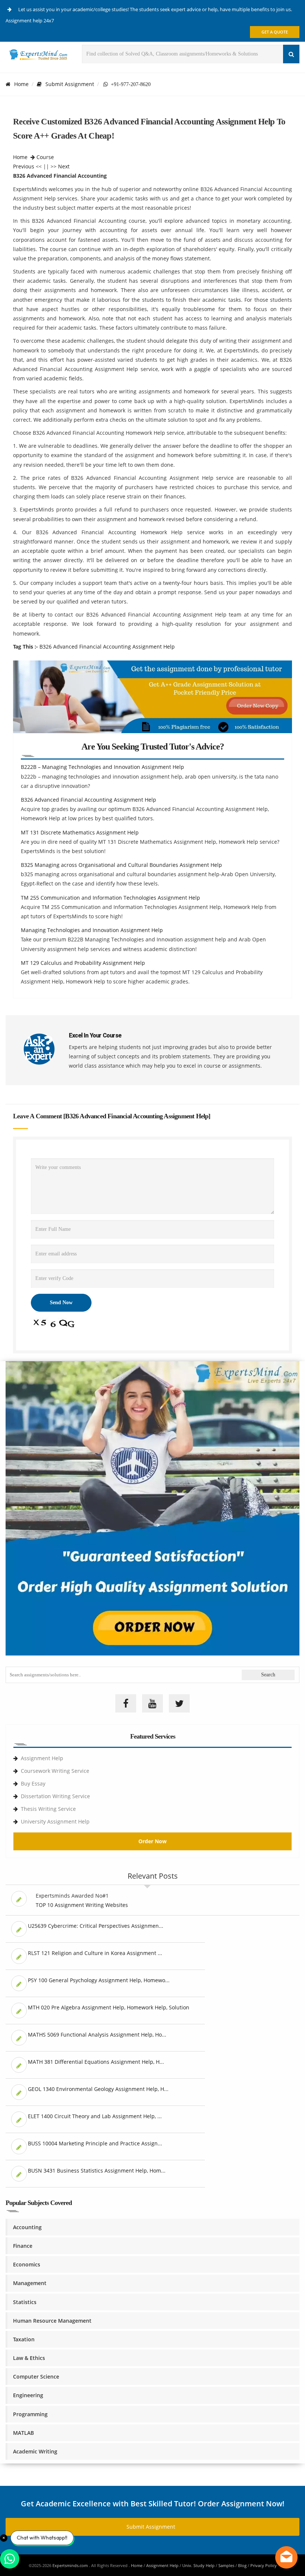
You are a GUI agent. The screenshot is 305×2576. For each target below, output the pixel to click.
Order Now (152, 1841)
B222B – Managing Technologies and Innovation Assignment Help (102, 767)
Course (45, 157)
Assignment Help (42, 1758)
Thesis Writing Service (48, 1809)
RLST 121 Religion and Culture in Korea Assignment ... (95, 1953)
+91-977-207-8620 (129, 84)
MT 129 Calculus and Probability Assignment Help (83, 963)
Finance (23, 2246)
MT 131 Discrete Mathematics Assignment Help (80, 832)
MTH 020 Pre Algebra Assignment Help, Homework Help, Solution (109, 2007)
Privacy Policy (264, 2565)
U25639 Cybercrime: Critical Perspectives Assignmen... (96, 1926)
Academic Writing (35, 2451)
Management (30, 2283)
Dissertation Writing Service (55, 1796)
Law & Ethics (29, 2358)
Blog (242, 2565)
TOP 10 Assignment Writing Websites (82, 1905)
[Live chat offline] (286, 2557)
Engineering (28, 2395)
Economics (27, 2264)
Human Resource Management (52, 2321)
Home (21, 84)
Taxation (24, 2339)
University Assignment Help (55, 1821)
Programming (30, 2414)
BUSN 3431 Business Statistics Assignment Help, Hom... (97, 2171)
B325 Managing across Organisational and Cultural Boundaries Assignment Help (121, 865)
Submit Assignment (70, 84)
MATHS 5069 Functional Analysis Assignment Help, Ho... (97, 2035)
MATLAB (23, 2433)
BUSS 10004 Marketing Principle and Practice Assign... (95, 2143)
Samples (226, 2565)
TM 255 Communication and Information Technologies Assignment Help (110, 898)
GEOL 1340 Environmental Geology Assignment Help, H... (98, 2089)
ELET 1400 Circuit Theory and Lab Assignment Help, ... (95, 2116)
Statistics (25, 2302)
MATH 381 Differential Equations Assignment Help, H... (96, 2062)
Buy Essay (33, 1783)
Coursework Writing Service (55, 1771)
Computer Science (36, 2377)
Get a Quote (275, 32)
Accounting (27, 2227)
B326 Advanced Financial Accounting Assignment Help (107, 647)
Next (64, 166)
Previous (24, 166)
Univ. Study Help (198, 2565)
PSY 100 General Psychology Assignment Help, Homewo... (99, 1980)
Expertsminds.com (71, 2565)
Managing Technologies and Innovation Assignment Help (92, 930)
